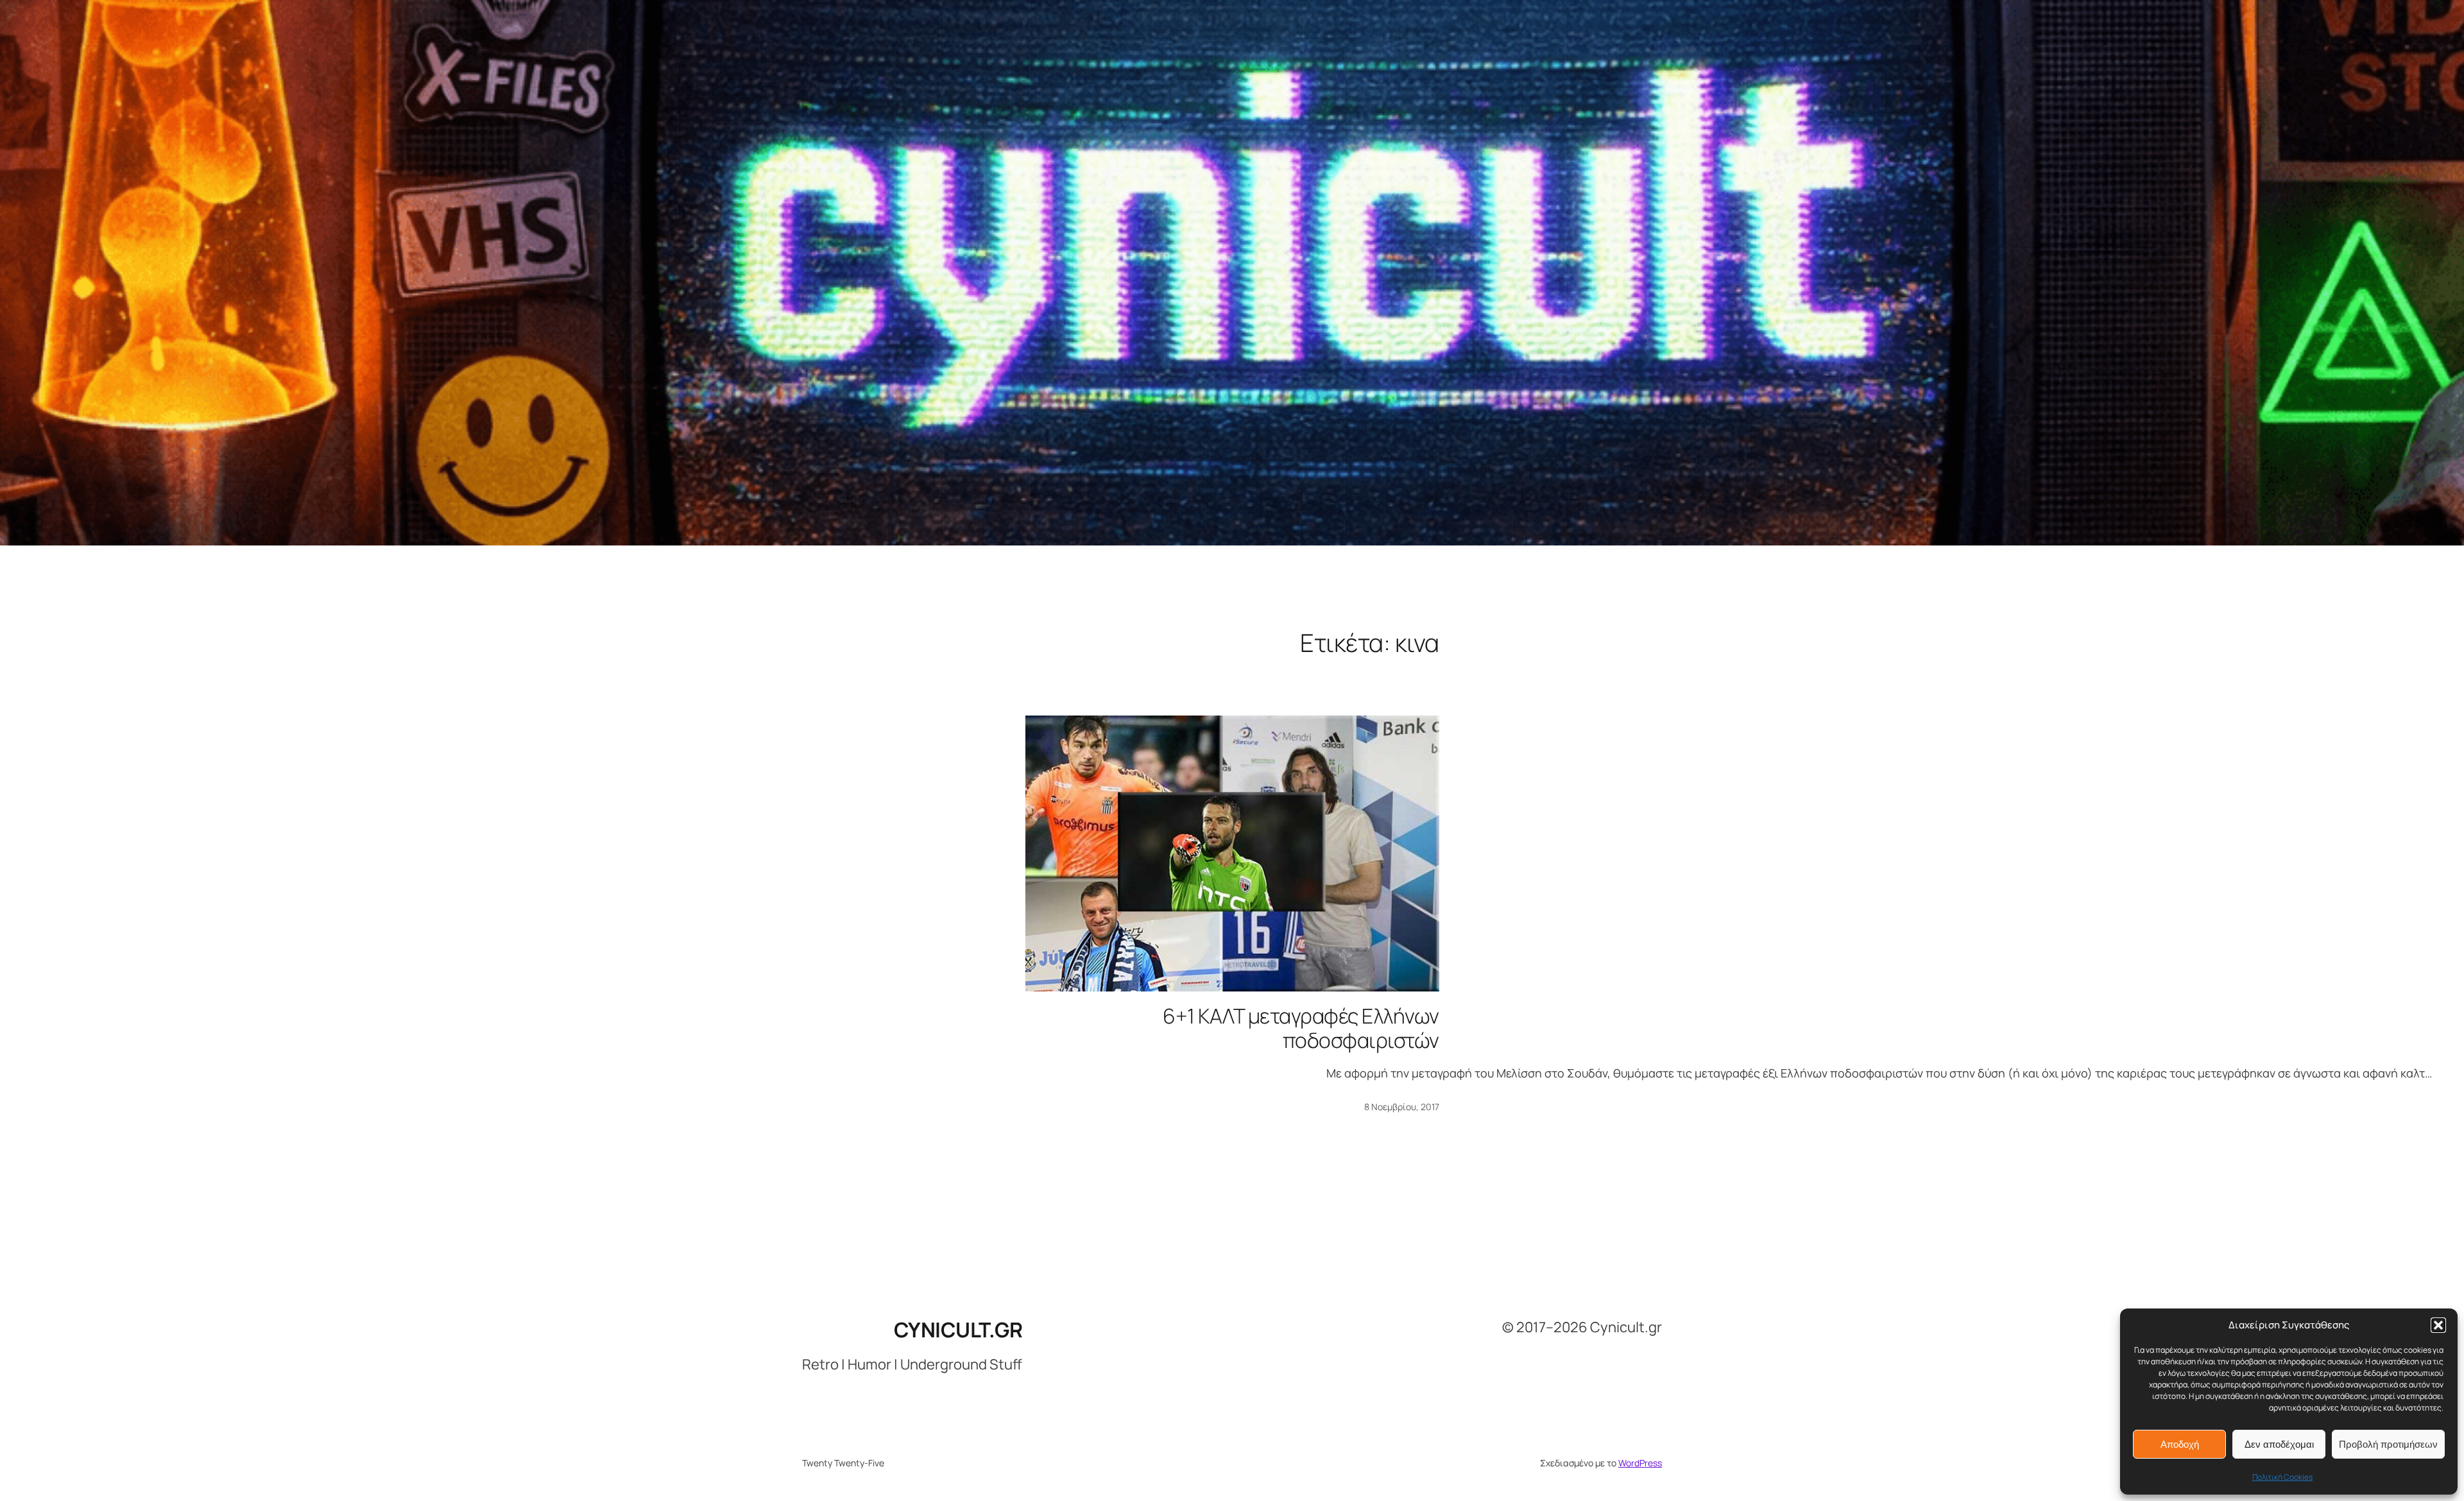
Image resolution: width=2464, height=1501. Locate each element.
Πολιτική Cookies (2282, 1477)
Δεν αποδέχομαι (2279, 1444)
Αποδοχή (2180, 1444)
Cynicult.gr (958, 1330)
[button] (2438, 1325)
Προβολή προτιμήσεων (2388, 1444)
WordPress (1640, 1463)
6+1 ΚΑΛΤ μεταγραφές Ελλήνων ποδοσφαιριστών (1301, 1028)
